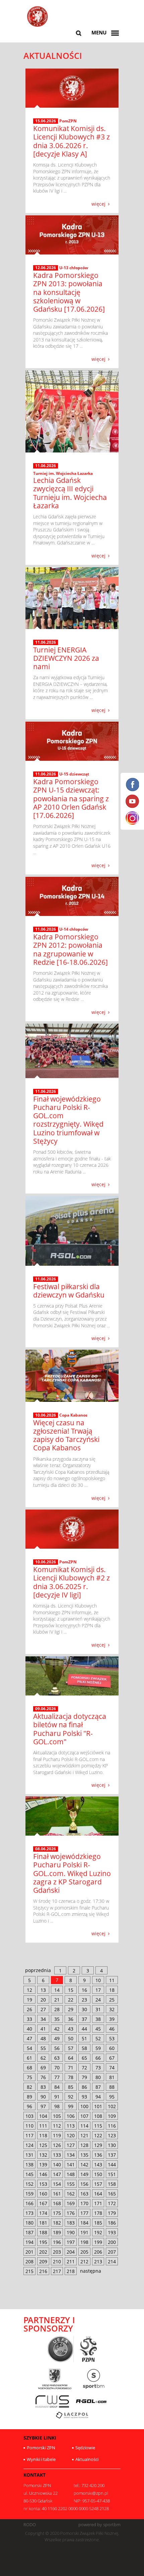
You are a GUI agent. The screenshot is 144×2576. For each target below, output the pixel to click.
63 (57, 2058)
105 (57, 2116)
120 (71, 2135)
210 (57, 2261)
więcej (98, 203)
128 (84, 2145)
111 (43, 2126)
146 (43, 2174)
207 (112, 2252)
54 (29, 2048)
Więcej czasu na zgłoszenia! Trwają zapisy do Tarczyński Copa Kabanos (66, 1435)
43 (71, 2029)
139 (43, 2165)
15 (71, 1990)
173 (29, 2213)
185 (98, 2223)
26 (29, 2009)
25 (112, 2000)
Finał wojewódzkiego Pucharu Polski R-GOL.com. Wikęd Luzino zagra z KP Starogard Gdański (72, 1873)
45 (98, 2029)
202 (43, 2252)
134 (71, 2155)
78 (71, 2077)
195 (43, 2242)
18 (112, 1990)
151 (112, 2174)
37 (84, 2019)
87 (98, 2087)
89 (29, 2097)
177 (84, 2213)
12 (29, 1990)
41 (43, 2029)
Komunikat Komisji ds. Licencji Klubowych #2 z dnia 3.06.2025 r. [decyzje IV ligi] (71, 1582)
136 (98, 2155)
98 (57, 2106)
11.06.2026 (46, 466)
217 (57, 2271)
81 (112, 2077)
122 (98, 2135)
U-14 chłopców (74, 929)
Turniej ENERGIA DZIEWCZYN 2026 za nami (66, 658)
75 (29, 2077)
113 (71, 2126)
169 (71, 2203)
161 (57, 2194)
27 (43, 2009)
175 (57, 2213)
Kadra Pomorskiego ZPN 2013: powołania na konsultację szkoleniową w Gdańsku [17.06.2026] (69, 292)
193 (112, 2232)
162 (71, 2194)
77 (57, 2077)
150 (98, 2174)
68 (29, 2068)
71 (71, 2068)
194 (29, 2242)
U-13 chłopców (74, 268)
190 (71, 2232)
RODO (30, 2525)
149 (84, 2174)
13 (43, 1990)
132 (43, 2155)
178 (98, 2213)
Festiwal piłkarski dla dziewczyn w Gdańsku (69, 1291)
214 (112, 2261)
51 (84, 2038)
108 (98, 2116)
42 (57, 2029)
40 (29, 2029)
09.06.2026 (46, 1709)
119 (57, 2135)
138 (29, 2165)
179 (112, 2213)
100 (84, 2106)
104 (43, 2116)
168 (57, 2203)
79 (84, 2077)
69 (43, 2068)
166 (29, 2203)
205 (84, 2252)
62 (43, 2058)
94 (98, 2097)
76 (43, 2077)
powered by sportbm (99, 2525)
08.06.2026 (46, 1849)
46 (112, 2029)
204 (71, 2252)
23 (84, 2000)
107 (84, 2116)
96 (29, 2106)
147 (57, 2174)
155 (71, 2184)
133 (57, 2155)
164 (98, 2194)
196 (57, 2242)
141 (71, 2165)
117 (29, 2135)
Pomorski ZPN (41, 2448)
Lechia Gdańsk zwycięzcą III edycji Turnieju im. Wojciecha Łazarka (70, 493)
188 (43, 2232)
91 (57, 2097)
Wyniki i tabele (41, 2459)
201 (29, 2252)
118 (43, 2135)
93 (84, 2097)
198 (84, 2242)
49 (57, 2038)
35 (57, 2019)
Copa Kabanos (73, 1415)
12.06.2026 (46, 268)
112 (57, 2126)
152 (29, 2184)
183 (71, 2223)
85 (71, 2087)
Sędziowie (85, 2448)
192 (98, 2232)
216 (43, 2271)
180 (29, 2223)
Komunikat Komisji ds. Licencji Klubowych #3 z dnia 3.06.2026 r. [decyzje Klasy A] (71, 141)
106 (71, 2116)
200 (112, 2242)
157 (98, 2184)
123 (112, 2135)
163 (84, 2194)
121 (84, 2135)
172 (112, 2203)
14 (57, 1990)
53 (112, 2038)
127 (71, 2145)
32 (112, 2009)
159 (29, 2194)
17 (98, 1990)
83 (43, 2087)
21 (57, 2000)
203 (57, 2252)
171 (98, 2203)
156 (84, 2184)
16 (84, 1990)
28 (57, 2009)
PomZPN (68, 121)
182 (57, 2223)
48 (43, 2038)
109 (112, 2116)
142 (84, 2165)
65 (84, 2058)
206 (98, 2252)
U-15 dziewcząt (74, 774)
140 (57, 2165)
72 (84, 2068)
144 (112, 2165)
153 (43, 2184)
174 (43, 2213)
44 (84, 2029)
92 (71, 2097)
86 (84, 2087)
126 (57, 2145)
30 (84, 2009)
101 (98, 2106)
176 (71, 2213)
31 (98, 2009)
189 (57, 2232)
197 (71, 2242)
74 (112, 2068)
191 (84, 2232)
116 (112, 2126)
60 (112, 2048)
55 (43, 2048)
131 (29, 2155)
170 (84, 2203)
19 (29, 2000)
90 (43, 2097)
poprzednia (38, 1970)
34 (43, 2019)
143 (98, 2165)
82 (29, 2087)
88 (112, 2087)
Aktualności (87, 2459)
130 (112, 2145)
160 (43, 2194)
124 (29, 2145)
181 (43, 2223)
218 (71, 2271)
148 (71, 2174)
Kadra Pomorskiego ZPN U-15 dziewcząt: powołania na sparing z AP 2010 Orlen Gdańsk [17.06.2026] (71, 798)
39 (112, 2019)
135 (84, 2155)
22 (71, 2000)
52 (98, 2038)
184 (84, 2223)
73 (98, 2068)
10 (98, 1980)
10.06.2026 (46, 1415)
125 (43, 2145)
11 (112, 1980)
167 (43, 2203)
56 (57, 2048)
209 (43, 2261)
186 (112, 2223)
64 (71, 2058)
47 (29, 2038)
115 (98, 2126)
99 (71, 2106)
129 (98, 2145)
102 (112, 2106)
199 (98, 2242)
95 (112, 2097)
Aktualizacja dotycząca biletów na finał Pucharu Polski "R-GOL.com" (70, 1729)
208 (29, 2261)
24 (98, 2000)
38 (98, 2019)
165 (112, 2194)
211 (71, 2261)
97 (43, 2106)
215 (29, 2271)
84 (57, 2087)
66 (98, 2058)
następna (91, 2271)
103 (29, 2116)
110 (29, 2126)
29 (71, 2009)
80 (98, 2077)
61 (29, 2058)
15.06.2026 (46, 121)
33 (29, 2019)
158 (112, 2184)
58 (84, 2048)
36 (71, 2019)
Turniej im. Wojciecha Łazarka (63, 473)
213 (98, 2261)
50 (71, 2038)
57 (71, 2048)
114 (84, 2126)
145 (29, 2174)
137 (112, 2155)
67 (112, 2058)
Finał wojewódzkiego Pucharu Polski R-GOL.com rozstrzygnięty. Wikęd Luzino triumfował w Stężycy (68, 1120)
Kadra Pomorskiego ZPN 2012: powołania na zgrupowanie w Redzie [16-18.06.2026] (70, 949)
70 (57, 2068)
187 (29, 2232)
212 (84, 2261)
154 (57, 2184)
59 (98, 2048)
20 (43, 2000)
